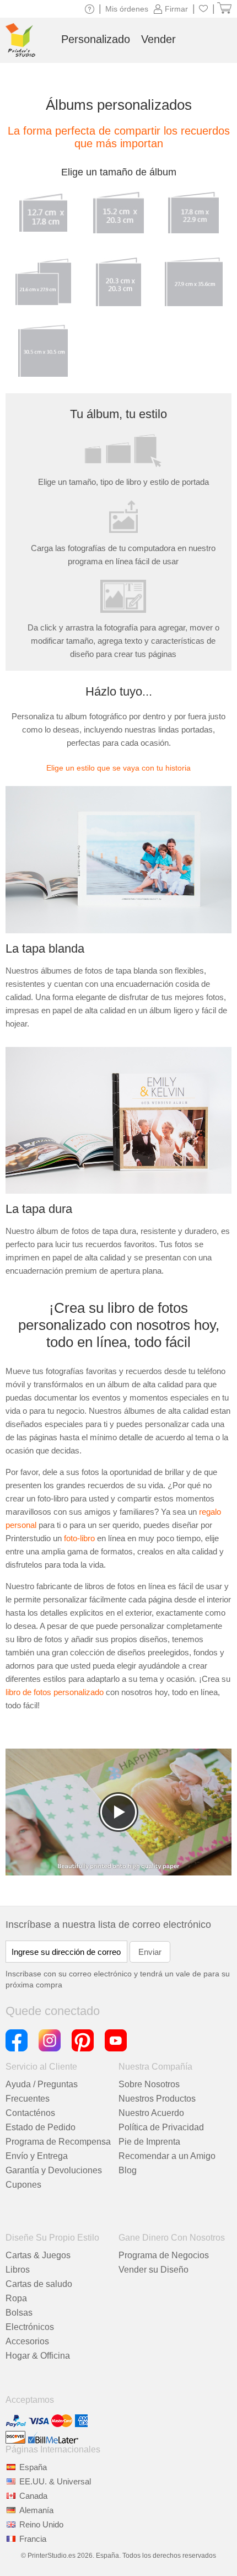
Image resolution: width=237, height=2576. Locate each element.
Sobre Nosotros (149, 2084)
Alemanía (36, 2510)
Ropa (16, 2298)
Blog (128, 2170)
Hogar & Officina (38, 2356)
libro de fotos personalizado (55, 1692)
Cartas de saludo (39, 2284)
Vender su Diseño (153, 2270)
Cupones (23, 2185)
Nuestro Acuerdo (151, 2113)
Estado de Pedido (41, 2127)
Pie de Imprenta (149, 2142)
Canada (33, 2496)
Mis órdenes (127, 9)
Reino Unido (41, 2524)
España (33, 2467)
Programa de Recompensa (58, 2142)
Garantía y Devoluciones (54, 2170)
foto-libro (79, 1538)
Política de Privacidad (161, 2127)
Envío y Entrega (37, 2156)
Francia (33, 2539)
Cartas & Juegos (38, 2255)
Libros (18, 2270)
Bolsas (19, 2313)
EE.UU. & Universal (55, 2481)
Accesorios (27, 2341)
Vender (158, 39)
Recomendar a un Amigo (167, 2156)
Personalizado (96, 39)
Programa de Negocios (164, 2255)
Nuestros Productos (157, 2099)
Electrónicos (30, 2327)
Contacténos (30, 2113)
